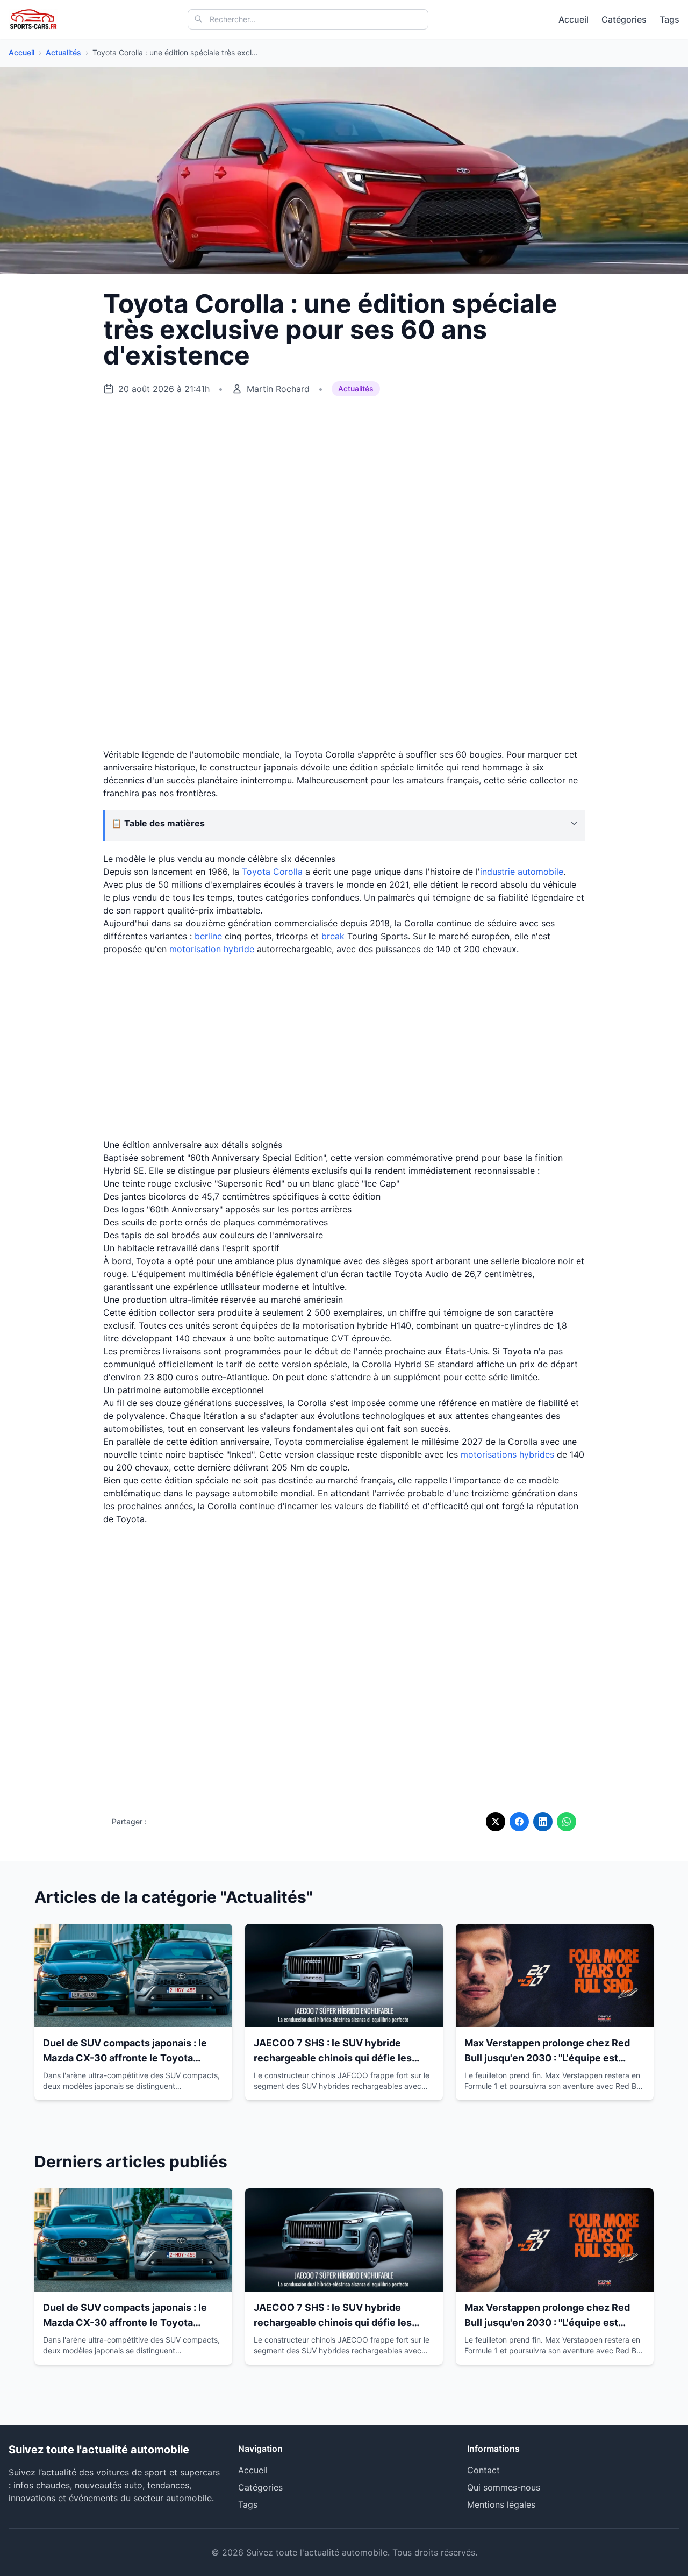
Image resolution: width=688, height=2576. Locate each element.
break (333, 936)
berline (208, 936)
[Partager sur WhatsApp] (567, 1822)
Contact (483, 2470)
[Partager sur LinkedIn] (543, 1822)
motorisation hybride (212, 949)
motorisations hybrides (507, 1454)
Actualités (63, 52)
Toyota (256, 872)
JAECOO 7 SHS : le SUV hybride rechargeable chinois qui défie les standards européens (333, 2058)
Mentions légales (501, 2504)
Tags (669, 19)
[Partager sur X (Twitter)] (496, 1822)
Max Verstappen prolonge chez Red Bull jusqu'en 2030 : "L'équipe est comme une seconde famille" (547, 2058)
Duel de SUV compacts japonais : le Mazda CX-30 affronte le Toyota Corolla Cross (125, 2058)
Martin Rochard (278, 389)
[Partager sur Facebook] (519, 1822)
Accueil (574, 19)
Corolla (288, 872)
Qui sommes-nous (504, 2487)
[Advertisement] (344, 489)
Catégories (624, 19)
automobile (540, 872)
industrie (499, 872)
